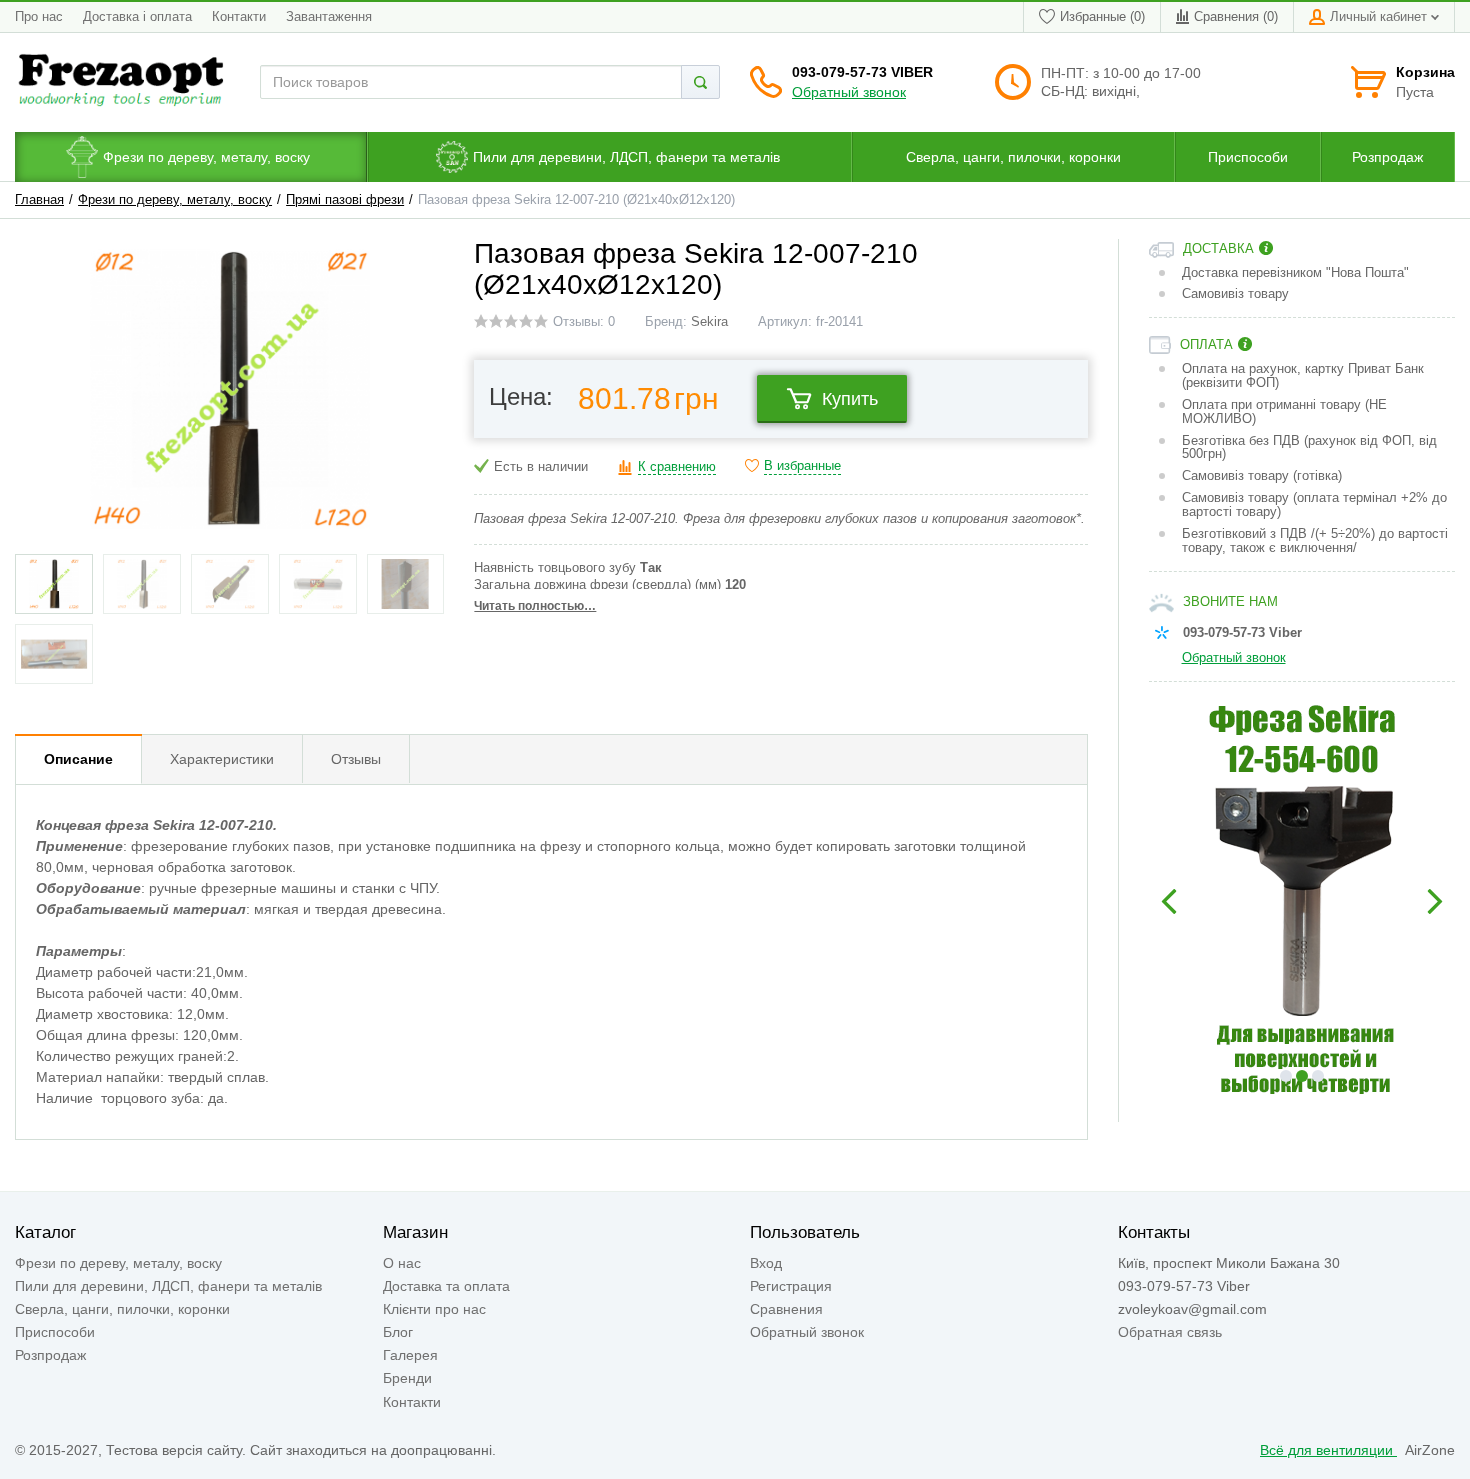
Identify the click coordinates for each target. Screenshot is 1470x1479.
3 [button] (1318, 1076)
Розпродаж (50, 1355)
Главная (39, 200)
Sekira (709, 322)
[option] (1302, 902)
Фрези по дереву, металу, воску (175, 200)
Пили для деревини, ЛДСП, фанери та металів (168, 1286)
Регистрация (791, 1286)
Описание (78, 759)
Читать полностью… (535, 606)
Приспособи (55, 1332)
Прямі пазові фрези (345, 200)
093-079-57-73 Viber (862, 72)
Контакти (239, 17)
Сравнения (786, 1309)
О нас (402, 1263)
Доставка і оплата (137, 17)
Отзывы (356, 759)
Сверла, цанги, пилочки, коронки (122, 1309)
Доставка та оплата (446, 1286)
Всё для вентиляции (1328, 1450)
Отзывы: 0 (584, 322)
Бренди (407, 1378)
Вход (766, 1263)
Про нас (39, 17)
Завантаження (329, 17)
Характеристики (222, 759)
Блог (398, 1332)
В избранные (802, 466)
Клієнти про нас (434, 1309)
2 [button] (1302, 1076)
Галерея (410, 1355)
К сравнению (677, 467)
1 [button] (1286, 1076)
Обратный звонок (849, 92)
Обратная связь (1170, 1332)
